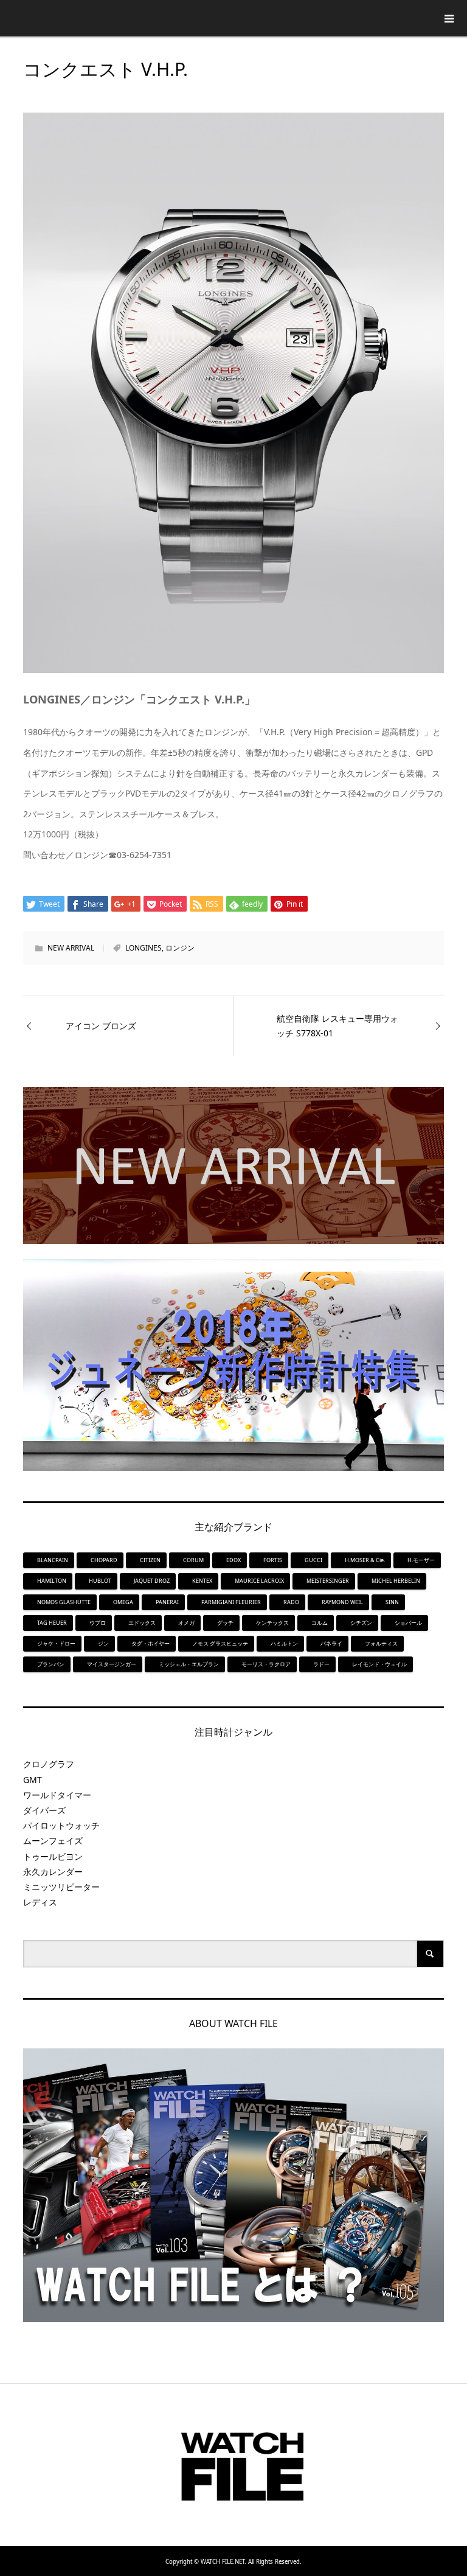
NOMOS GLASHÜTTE (64, 1602)
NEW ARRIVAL (71, 948)
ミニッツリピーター (61, 1887)
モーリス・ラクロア (266, 1664)
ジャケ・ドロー (56, 1643)
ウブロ (98, 1623)
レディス (40, 1902)
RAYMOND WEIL (342, 1602)
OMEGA (123, 1602)
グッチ (225, 1623)
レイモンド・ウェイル (379, 1664)
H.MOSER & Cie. (365, 1560)
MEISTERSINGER (328, 1581)
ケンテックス (272, 1623)
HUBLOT (100, 1581)
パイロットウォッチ (61, 1825)
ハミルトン (284, 1643)
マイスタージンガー (112, 1664)
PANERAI (167, 1602)
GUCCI (313, 1560)
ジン (103, 1643)
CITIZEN (150, 1560)
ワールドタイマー (57, 1795)
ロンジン (180, 948)
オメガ (186, 1623)
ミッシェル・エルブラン (189, 1664)
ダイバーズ (44, 1810)
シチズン (361, 1623)
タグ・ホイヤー (150, 1643)
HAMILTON (52, 1581)
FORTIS (273, 1560)
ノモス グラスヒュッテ (220, 1643)
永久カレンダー (53, 1872)
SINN (392, 1602)
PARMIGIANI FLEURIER (231, 1602)
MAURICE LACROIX (259, 1581)
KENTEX (202, 1581)
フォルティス (381, 1643)
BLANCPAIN (53, 1560)
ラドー (321, 1664)
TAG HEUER (52, 1623)
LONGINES (144, 948)
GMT (33, 1780)
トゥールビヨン (53, 1856)
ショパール (408, 1623)
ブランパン (51, 1664)
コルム (320, 1623)
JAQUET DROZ (152, 1581)
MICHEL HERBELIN (396, 1581)
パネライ (331, 1643)
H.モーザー (421, 1560)
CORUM (193, 1560)
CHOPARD (104, 1560)
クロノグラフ (49, 1764)
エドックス (142, 1623)
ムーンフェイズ (53, 1841)
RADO (291, 1602)
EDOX (233, 1560)
